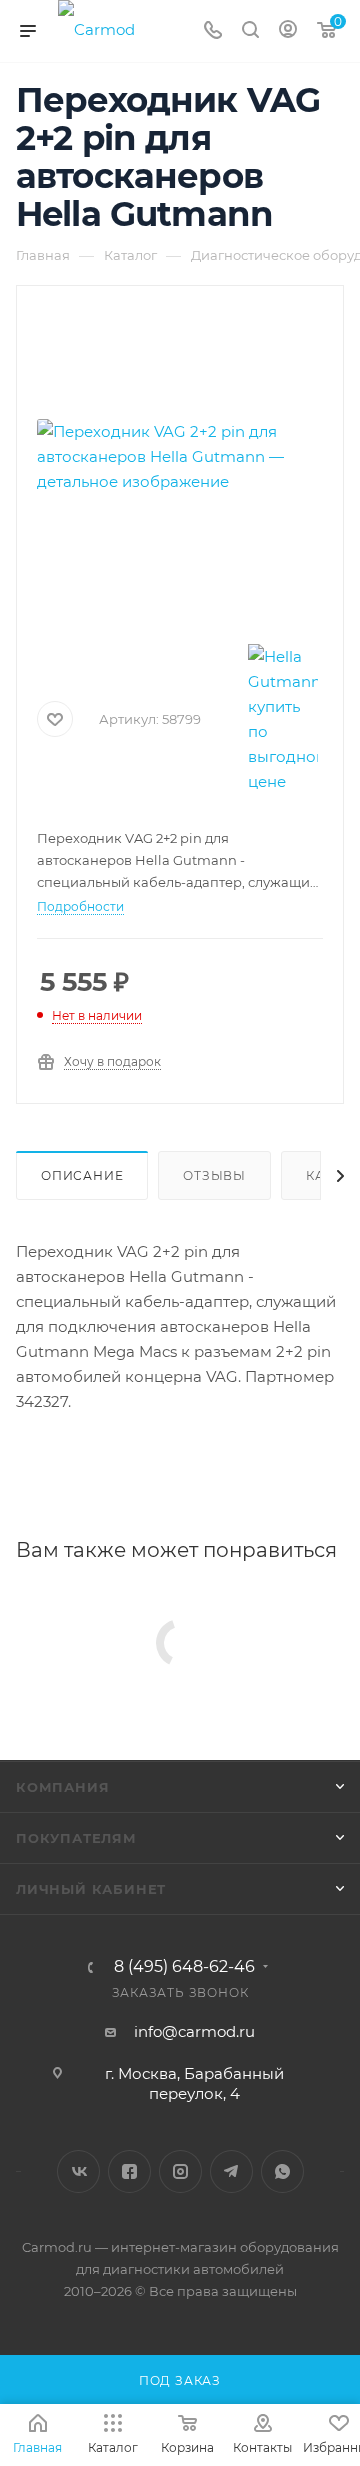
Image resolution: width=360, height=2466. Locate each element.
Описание (82, 1175)
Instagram (180, 2171)
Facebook (129, 2171)
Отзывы (214, 1175)
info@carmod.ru (194, 2031)
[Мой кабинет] (288, 31)
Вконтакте (78, 2171)
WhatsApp (282, 2171)
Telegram (231, 2171)
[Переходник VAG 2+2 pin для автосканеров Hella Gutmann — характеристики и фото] (180, 456)
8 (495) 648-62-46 (184, 1967)
